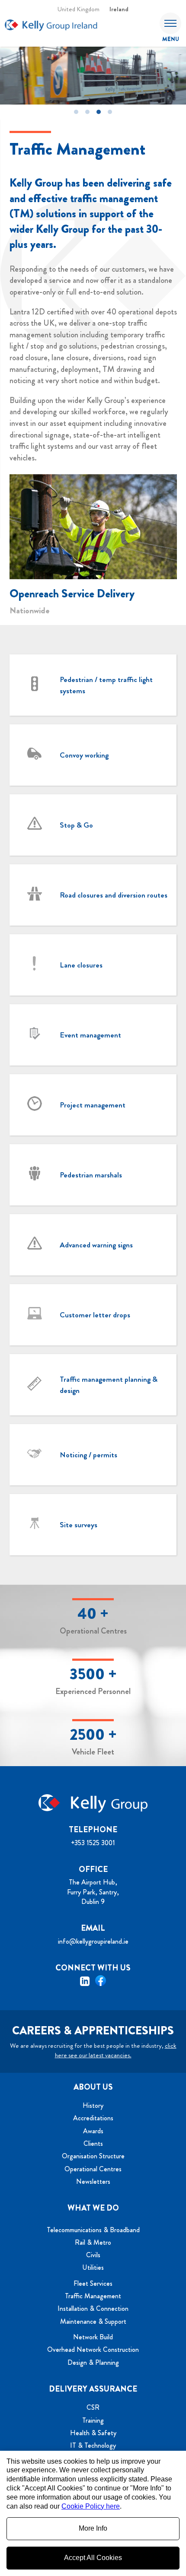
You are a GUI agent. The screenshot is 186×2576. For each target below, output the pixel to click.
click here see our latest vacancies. (116, 2050)
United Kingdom (79, 9)
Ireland (119, 9)
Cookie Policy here (91, 2506)
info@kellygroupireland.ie (93, 1941)
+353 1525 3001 (93, 1843)
